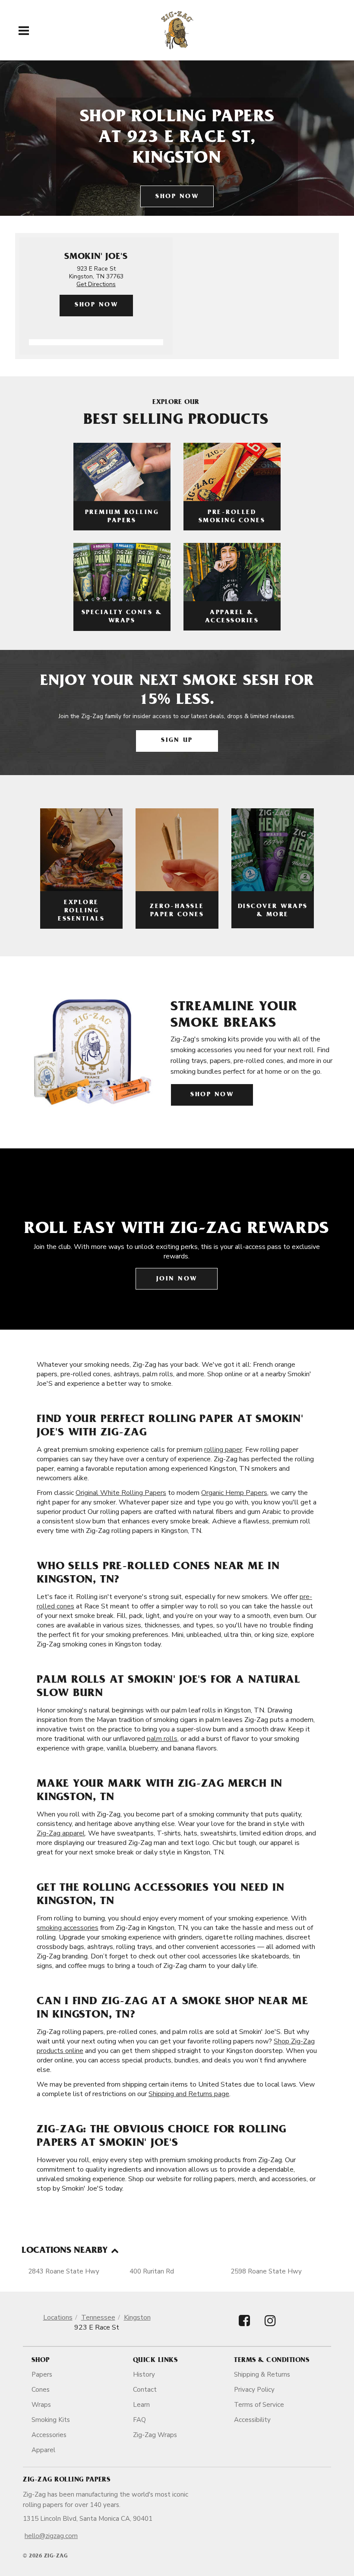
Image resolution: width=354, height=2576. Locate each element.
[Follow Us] (244, 2328)
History (144, 2374)
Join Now (177, 1279)
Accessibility (252, 2420)
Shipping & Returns (262, 2374)
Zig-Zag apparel (61, 1833)
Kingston (137, 2317)
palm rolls (162, 1739)
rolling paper (223, 1450)
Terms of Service (259, 2405)
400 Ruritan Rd (152, 2271)
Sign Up (177, 741)
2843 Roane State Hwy (64, 2271)
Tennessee (98, 2317)
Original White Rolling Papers (121, 1493)
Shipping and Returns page (189, 2094)
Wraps (41, 2405)
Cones (41, 2390)
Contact (145, 2390)
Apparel (43, 2450)
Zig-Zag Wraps (155, 2435)
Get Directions (96, 284)
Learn (141, 2405)
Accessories (49, 2435)
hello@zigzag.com (51, 2536)
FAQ (139, 2420)
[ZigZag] (177, 30)
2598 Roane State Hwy (266, 2271)
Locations (58, 2317)
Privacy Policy (254, 2390)
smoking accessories (68, 1928)
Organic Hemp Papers (234, 1493)
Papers (42, 2374)
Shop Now (177, 197)
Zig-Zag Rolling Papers (66, 2480)
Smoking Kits (51, 2420)
